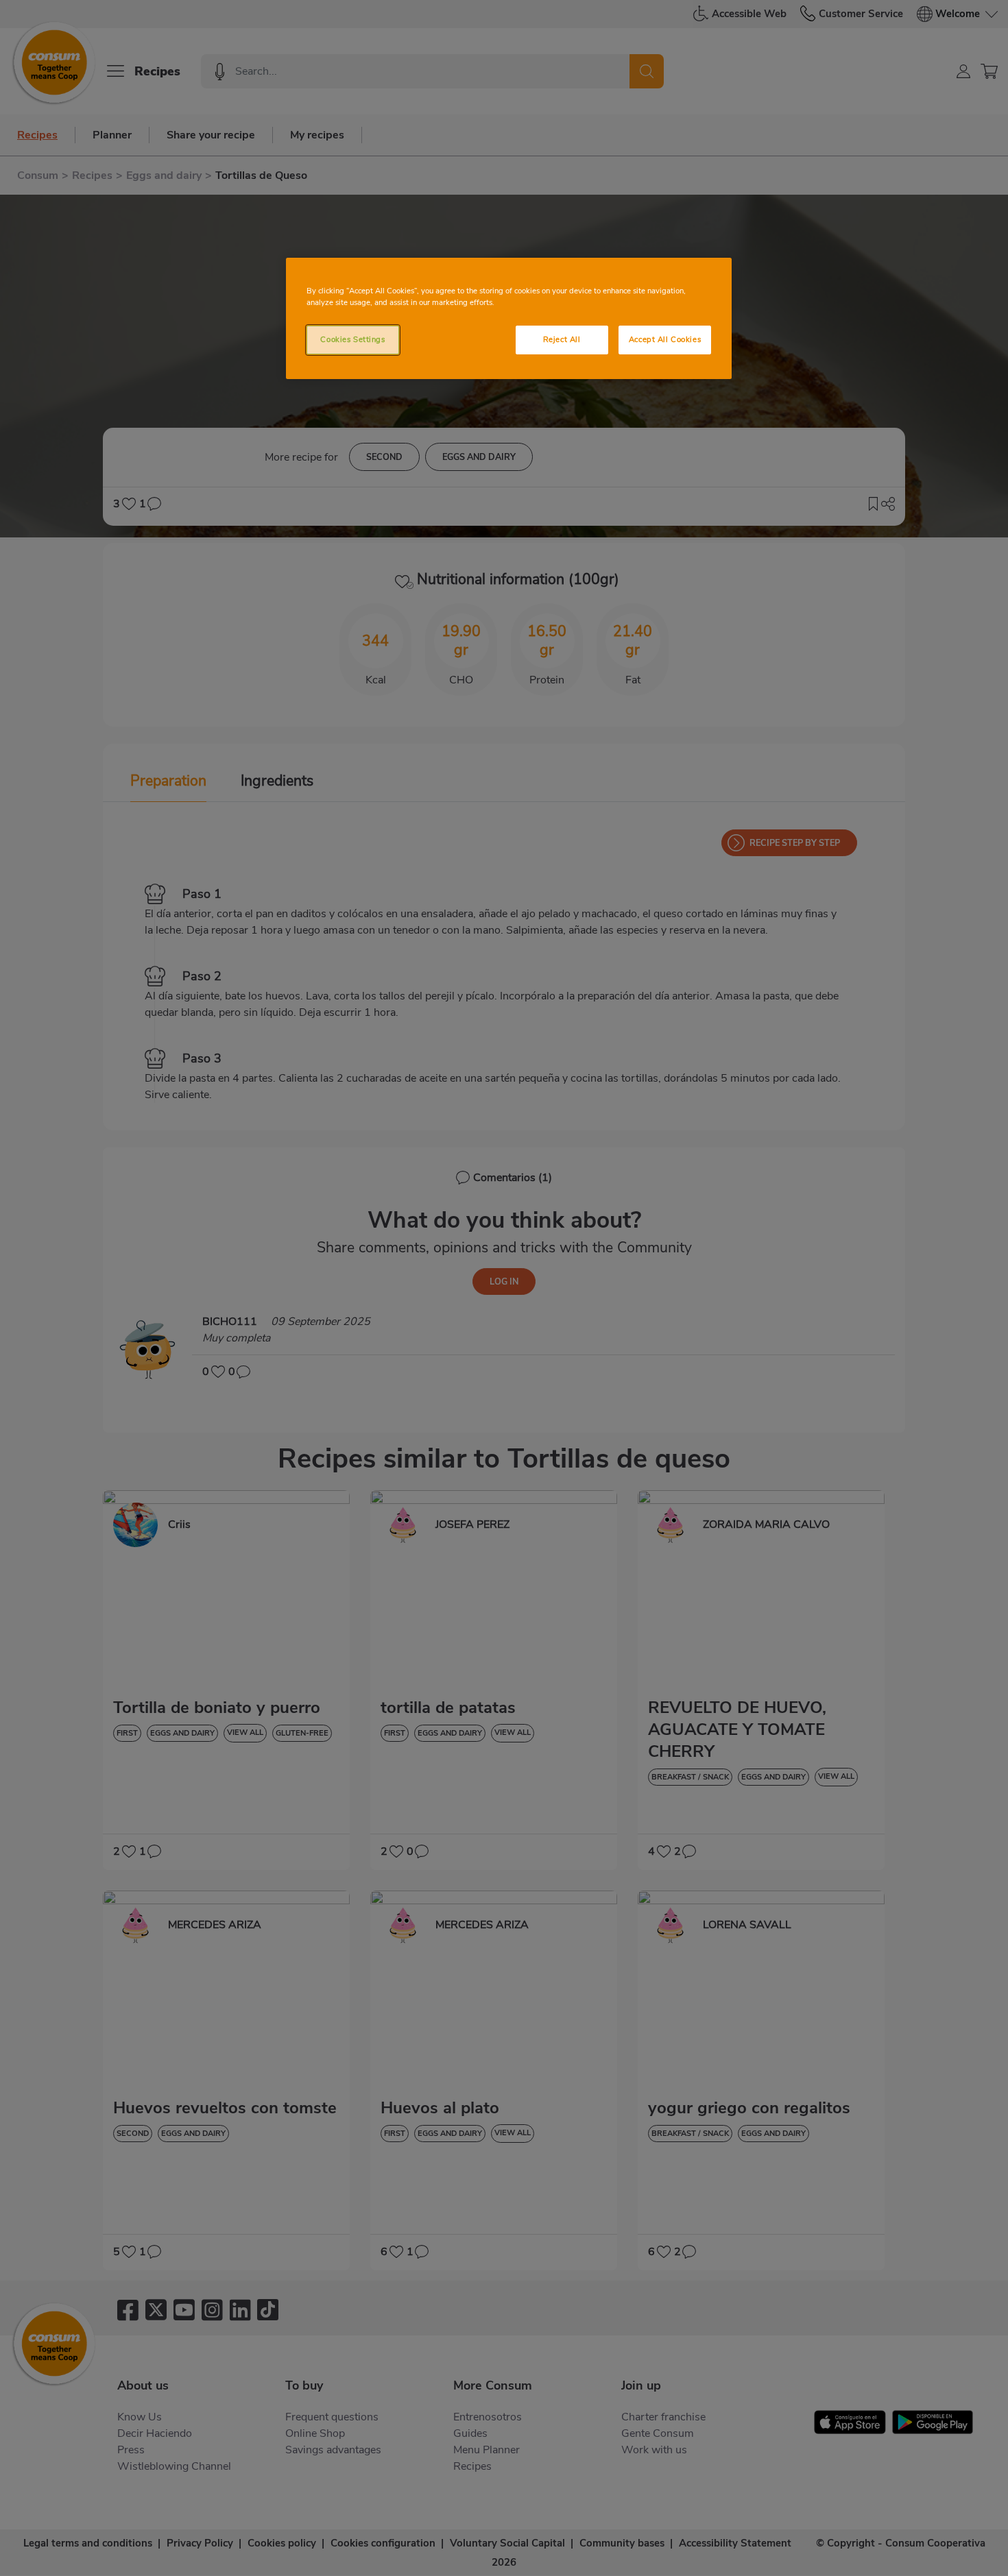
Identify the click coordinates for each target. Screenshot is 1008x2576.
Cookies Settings (352, 339)
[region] (509, 318)
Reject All (562, 339)
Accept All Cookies (665, 339)
